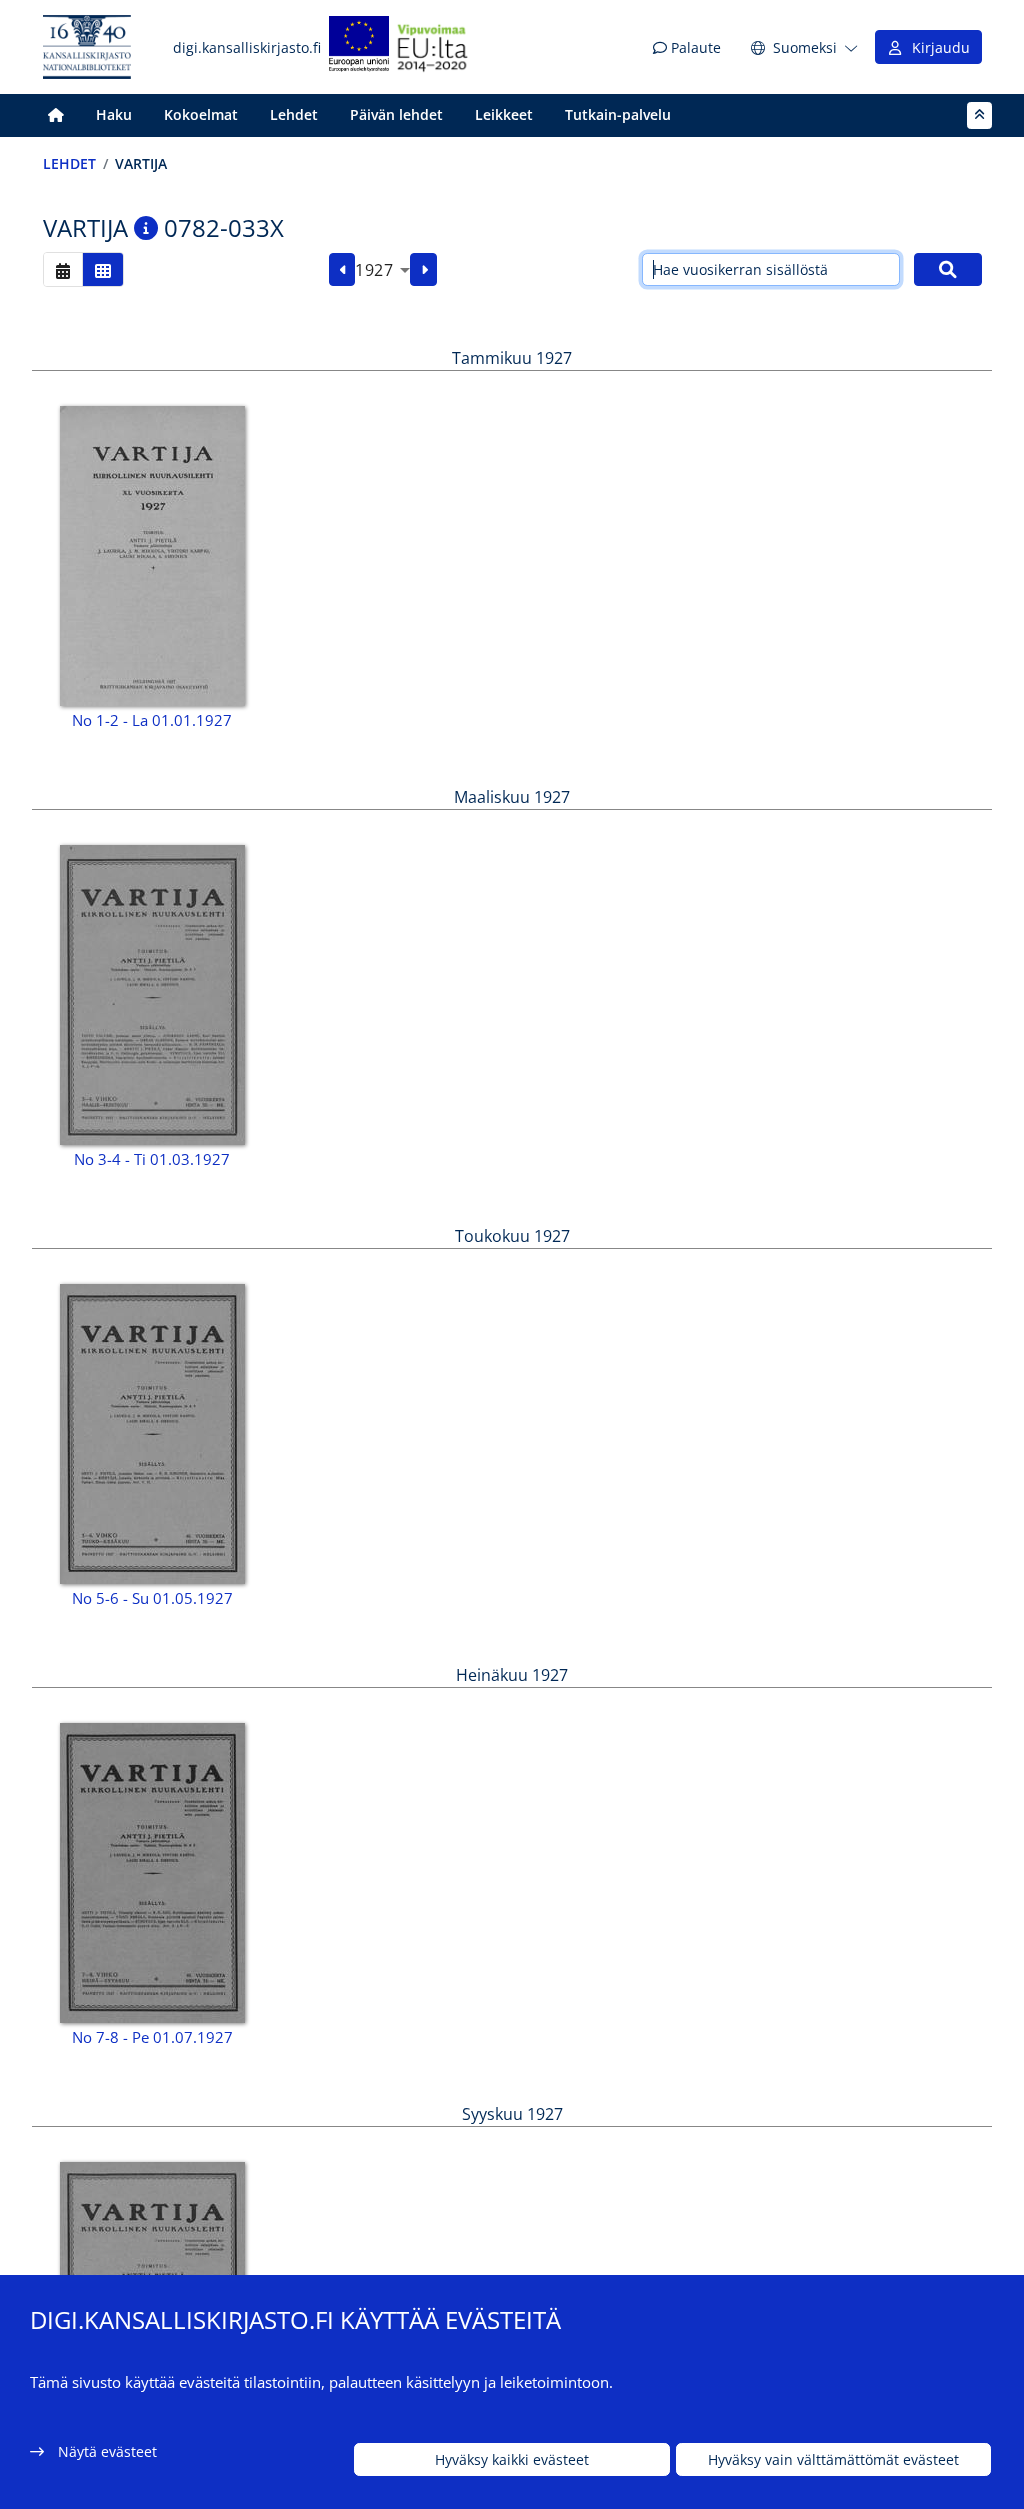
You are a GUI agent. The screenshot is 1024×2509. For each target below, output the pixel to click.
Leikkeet (504, 114)
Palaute (694, 47)
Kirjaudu (937, 47)
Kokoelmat (201, 114)
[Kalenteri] (63, 269)
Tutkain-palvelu (618, 114)
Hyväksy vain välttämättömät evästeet (833, 2459)
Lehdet (294, 114)
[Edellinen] (342, 270)
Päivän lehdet (396, 114)
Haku (114, 114)
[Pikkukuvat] (103, 269)
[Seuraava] (423, 270)
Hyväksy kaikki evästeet (512, 2459)
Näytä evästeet (107, 2451)
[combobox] (382, 270)
